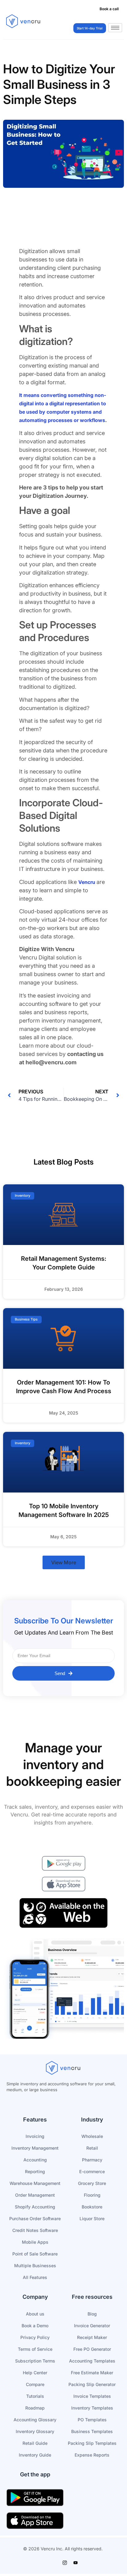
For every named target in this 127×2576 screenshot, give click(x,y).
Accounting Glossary (35, 2420)
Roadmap (35, 2408)
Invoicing (35, 2136)
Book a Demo (35, 2326)
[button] (64, 1562)
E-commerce (92, 2171)
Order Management (35, 2195)
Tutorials (35, 2396)
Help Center (35, 2373)
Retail (92, 2148)
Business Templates (92, 2431)
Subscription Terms (35, 2361)
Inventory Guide (35, 2455)
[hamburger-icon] (115, 28)
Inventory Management (35, 2148)
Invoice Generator (92, 2326)
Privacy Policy (35, 2337)
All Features (35, 2277)
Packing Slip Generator (92, 2384)
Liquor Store (92, 2218)
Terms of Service (35, 2349)
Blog (92, 2314)
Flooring (92, 2195)
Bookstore (92, 2207)
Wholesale (92, 2136)
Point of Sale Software (35, 2254)
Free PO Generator (92, 2349)
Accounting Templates (92, 2361)
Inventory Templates (92, 2408)
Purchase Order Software (35, 2218)
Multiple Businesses (35, 2266)
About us (35, 2314)
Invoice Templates (92, 2396)
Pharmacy (92, 2160)
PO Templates (92, 2420)
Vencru (87, 882)
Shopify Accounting (35, 2207)
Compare (35, 2384)
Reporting (35, 2171)
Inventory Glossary (35, 2431)
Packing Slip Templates (92, 2443)
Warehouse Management (35, 2183)
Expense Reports (92, 2455)
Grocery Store (92, 2183)
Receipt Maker (92, 2337)
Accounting (35, 2160)
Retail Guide (35, 2443)
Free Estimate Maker (92, 2373)
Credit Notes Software (35, 2230)
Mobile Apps (35, 2242)
